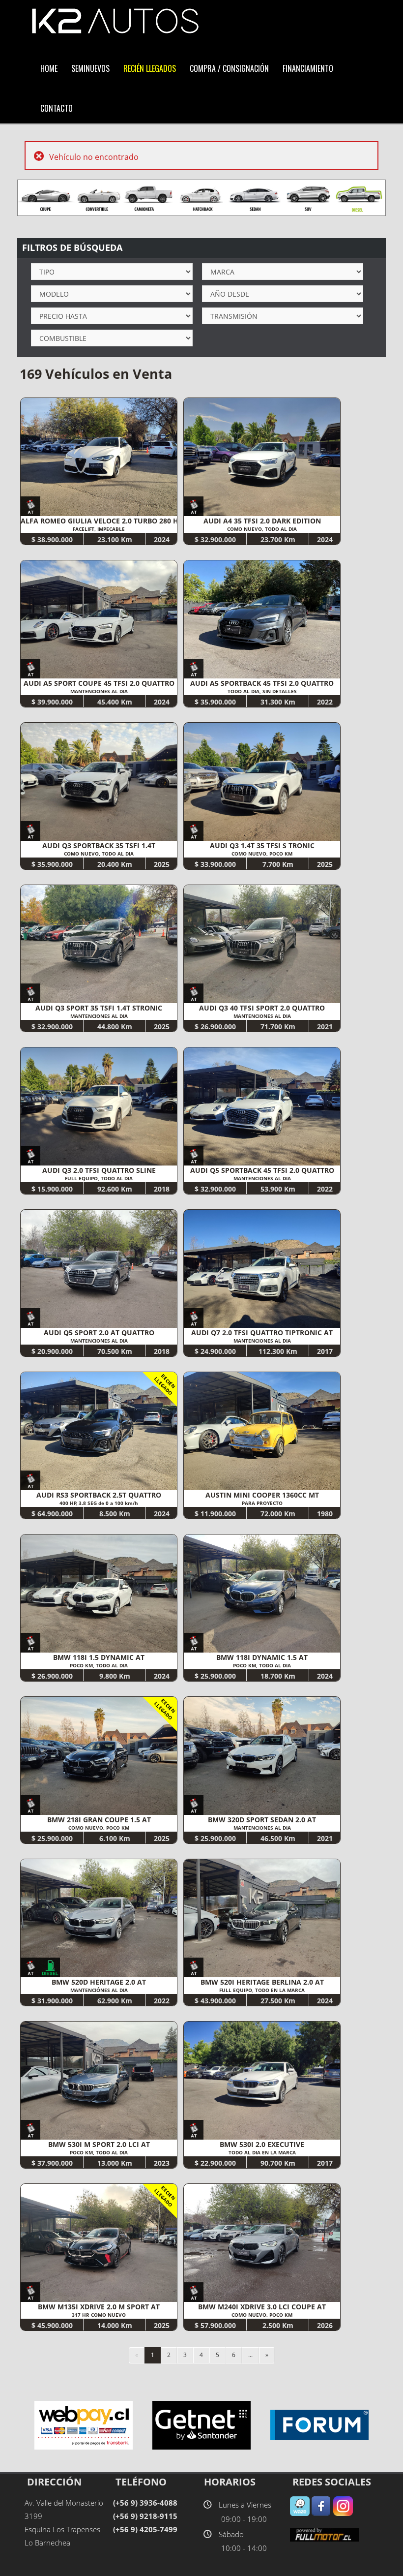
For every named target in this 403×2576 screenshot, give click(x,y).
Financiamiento (308, 68)
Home (49, 68)
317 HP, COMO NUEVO (99, 2315)
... (250, 2355)
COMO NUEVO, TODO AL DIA (262, 529)
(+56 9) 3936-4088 (145, 2503)
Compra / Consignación (229, 68)
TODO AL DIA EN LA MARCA (262, 2152)
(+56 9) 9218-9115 (145, 2516)
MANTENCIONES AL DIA (99, 691)
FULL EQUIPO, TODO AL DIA (99, 1178)
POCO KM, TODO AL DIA (99, 1665)
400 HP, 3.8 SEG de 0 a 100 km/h (99, 1503)
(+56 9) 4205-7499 (145, 2529)
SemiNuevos (90, 68)
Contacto (57, 108)
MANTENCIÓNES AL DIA (99, 1990)
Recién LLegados (150, 68)
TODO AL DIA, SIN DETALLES (262, 691)
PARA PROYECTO (262, 1503)
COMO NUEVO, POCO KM (262, 854)
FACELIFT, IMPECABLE (99, 529)
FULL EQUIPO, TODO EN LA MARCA (262, 1990)
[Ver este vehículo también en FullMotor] (324, 2534)
